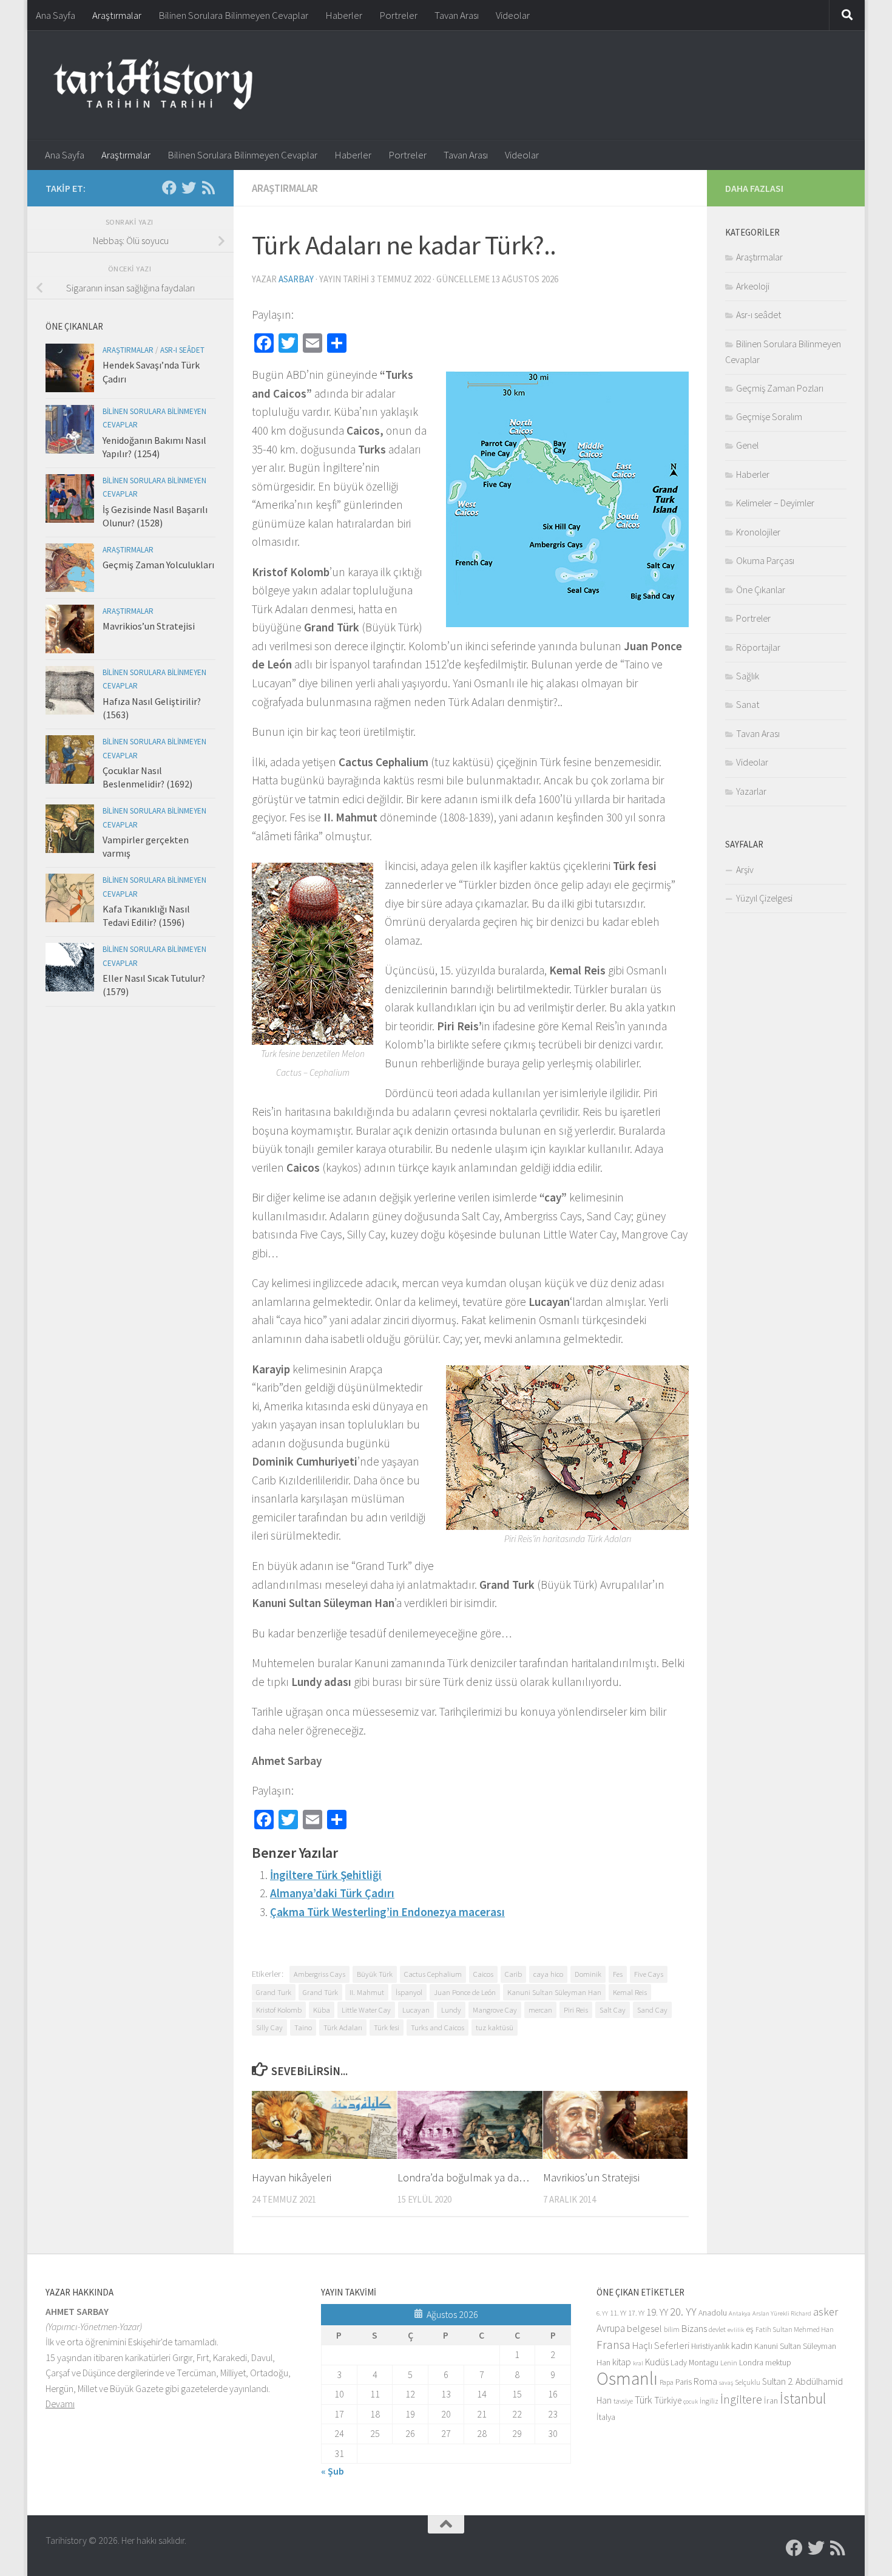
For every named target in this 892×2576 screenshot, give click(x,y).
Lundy (451, 2010)
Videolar (513, 15)
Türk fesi (387, 2027)
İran (771, 2401)
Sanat (748, 704)
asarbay (296, 279)
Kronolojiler (758, 532)
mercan (540, 2010)
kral (638, 2363)
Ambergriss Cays (319, 1974)
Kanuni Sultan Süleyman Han (554, 1992)
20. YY (683, 2312)
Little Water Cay (366, 2010)
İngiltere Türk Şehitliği (326, 1875)
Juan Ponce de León (465, 1992)
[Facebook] (169, 188)
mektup (778, 2363)
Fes (618, 1974)
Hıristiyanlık (710, 2346)
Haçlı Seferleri (661, 2346)
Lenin (729, 2363)
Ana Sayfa (56, 15)
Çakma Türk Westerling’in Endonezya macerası (387, 1912)
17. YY (636, 2313)
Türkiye (668, 2400)
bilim (672, 2329)
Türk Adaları (343, 2027)
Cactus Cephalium (433, 1974)
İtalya (606, 2417)
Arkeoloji (753, 286)
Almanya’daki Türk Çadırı (332, 1893)
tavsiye (623, 2401)
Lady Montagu (694, 2363)
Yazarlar (751, 791)
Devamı (60, 2404)
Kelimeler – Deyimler (775, 503)
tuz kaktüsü (495, 2027)
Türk (644, 2400)
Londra (751, 2363)
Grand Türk (320, 1992)
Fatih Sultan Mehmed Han (795, 2329)
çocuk (691, 2401)
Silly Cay (269, 2027)
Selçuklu (748, 2382)
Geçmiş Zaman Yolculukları (158, 565)
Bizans (694, 2329)
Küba (322, 2010)
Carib (513, 1974)
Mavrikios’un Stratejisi (591, 2177)
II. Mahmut (367, 1992)
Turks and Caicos (438, 2027)
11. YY (618, 2313)
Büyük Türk (375, 1974)
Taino (303, 2027)
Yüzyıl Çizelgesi (764, 898)
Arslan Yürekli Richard (782, 2313)
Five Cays (649, 1974)
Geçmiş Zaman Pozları (780, 388)
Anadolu (713, 2313)
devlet (717, 2329)
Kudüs (657, 2362)
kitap (622, 2362)
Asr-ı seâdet (182, 350)
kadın (742, 2346)
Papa (667, 2382)
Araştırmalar (117, 15)
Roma (705, 2381)
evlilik (736, 2330)
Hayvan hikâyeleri (292, 2177)
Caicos (483, 1974)
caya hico (548, 1974)
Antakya (740, 2313)
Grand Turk (274, 1992)
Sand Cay (652, 2010)
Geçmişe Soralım (769, 416)
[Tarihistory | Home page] (153, 85)
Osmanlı (627, 2378)
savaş (726, 2383)
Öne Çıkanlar (761, 590)
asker (826, 2312)
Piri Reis (576, 2010)
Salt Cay (613, 2010)
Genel (747, 445)
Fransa (613, 2345)
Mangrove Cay (495, 2010)
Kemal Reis (630, 1992)
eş (750, 2329)
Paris (684, 2382)
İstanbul (803, 2398)
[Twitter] (189, 188)
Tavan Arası (457, 15)
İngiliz (709, 2401)
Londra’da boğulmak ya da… (463, 2177)
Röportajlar (758, 647)
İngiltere (741, 2399)
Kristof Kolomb (279, 2010)
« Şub (333, 2471)
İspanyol (409, 1992)
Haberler (344, 15)
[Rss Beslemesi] (208, 188)
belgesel (644, 2329)
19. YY (657, 2312)
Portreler (398, 15)
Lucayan (416, 2010)
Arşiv (745, 869)
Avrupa (611, 2328)
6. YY (602, 2313)
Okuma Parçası (765, 560)
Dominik (588, 1974)
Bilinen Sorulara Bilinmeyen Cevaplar (233, 15)
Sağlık (748, 676)
